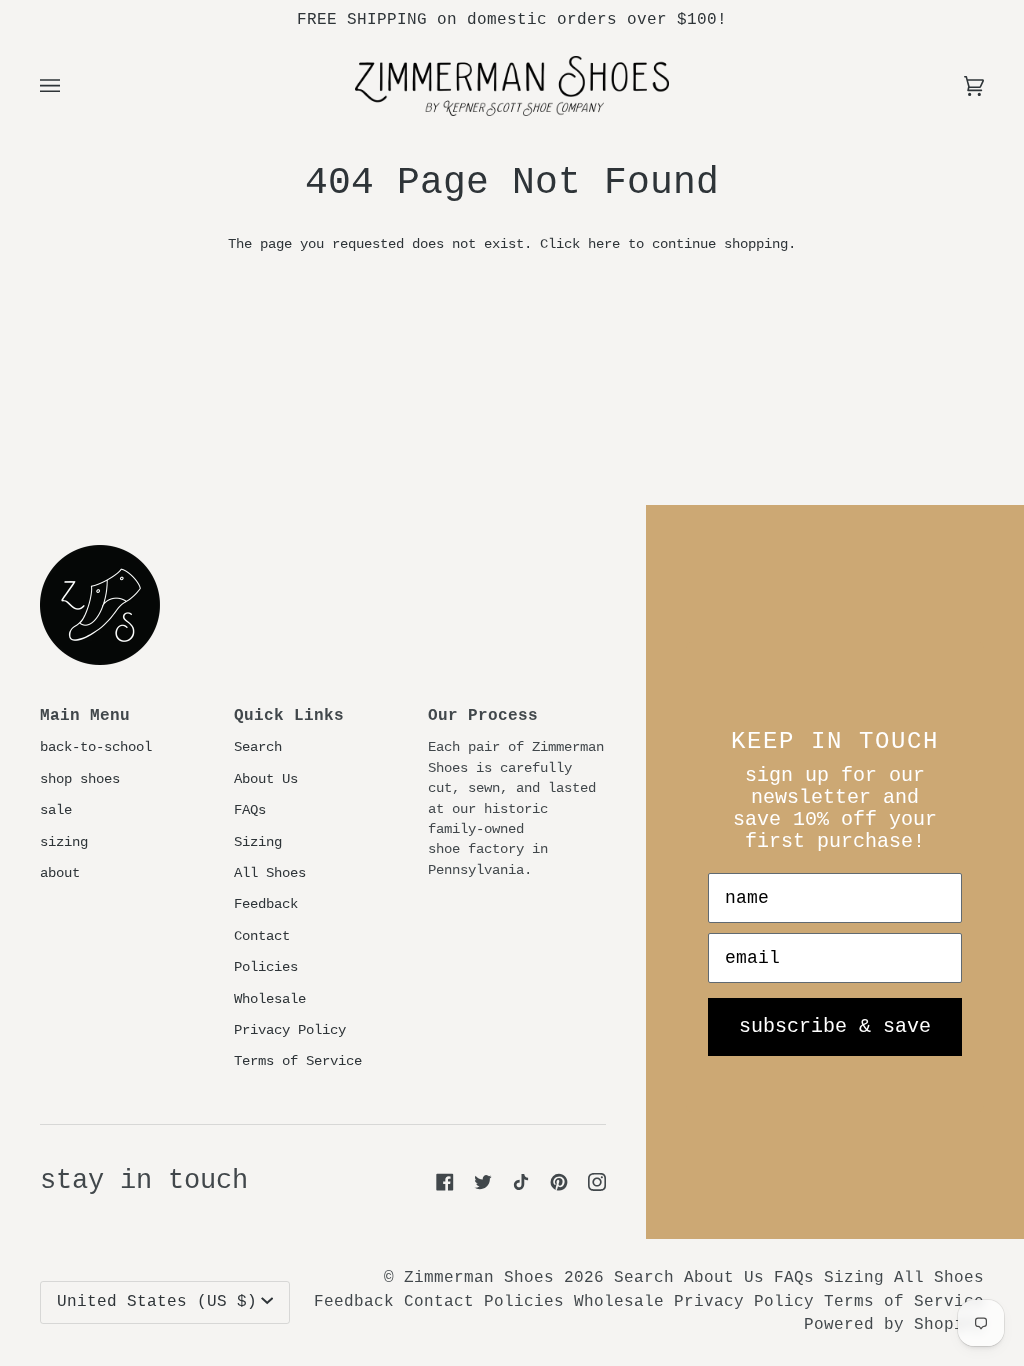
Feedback (266, 904)
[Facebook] (445, 1182)
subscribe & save (835, 1026)
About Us (266, 779)
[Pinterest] (559, 1182)
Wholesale (270, 999)
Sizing (258, 842)
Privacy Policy (290, 1030)
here (604, 244)
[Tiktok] (521, 1182)
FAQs (250, 810)
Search (258, 747)
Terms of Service (298, 1061)
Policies (266, 967)
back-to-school (96, 747)
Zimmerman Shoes (479, 1278)
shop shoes (80, 779)
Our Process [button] (483, 716)
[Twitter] (483, 1182)
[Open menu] (70, 86)
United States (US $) (157, 1302)
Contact (262, 936)
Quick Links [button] (289, 716)
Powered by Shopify (894, 1325)
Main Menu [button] (85, 716)
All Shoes (270, 873)
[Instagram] (597, 1182)
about (60, 873)
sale (56, 810)
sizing (64, 842)
